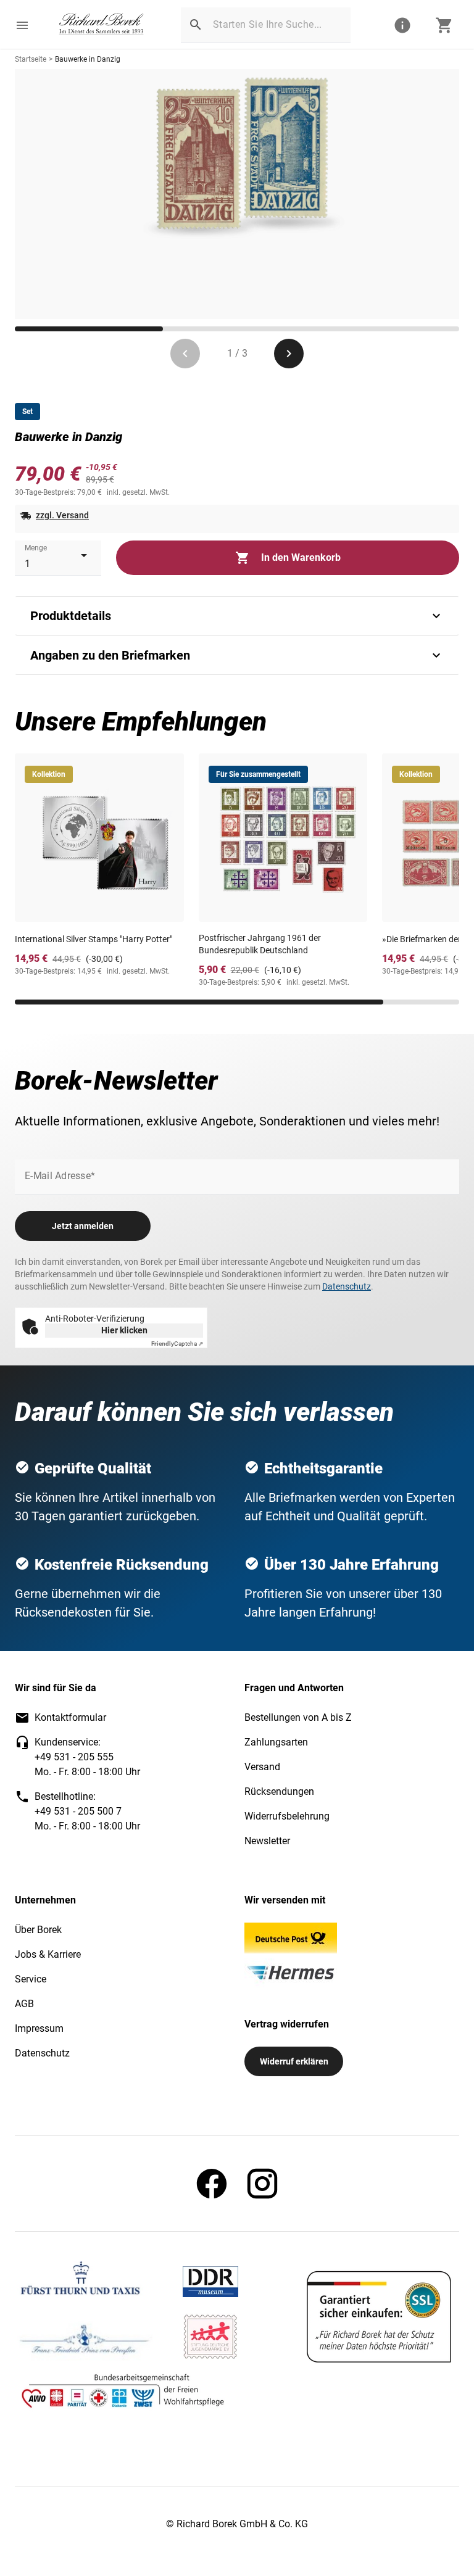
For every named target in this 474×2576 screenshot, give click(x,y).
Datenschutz (347, 1286)
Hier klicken (124, 1330)
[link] (102, 25)
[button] (22, 25)
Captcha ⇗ (177, 1344)
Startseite (31, 59)
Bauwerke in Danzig (88, 59)
